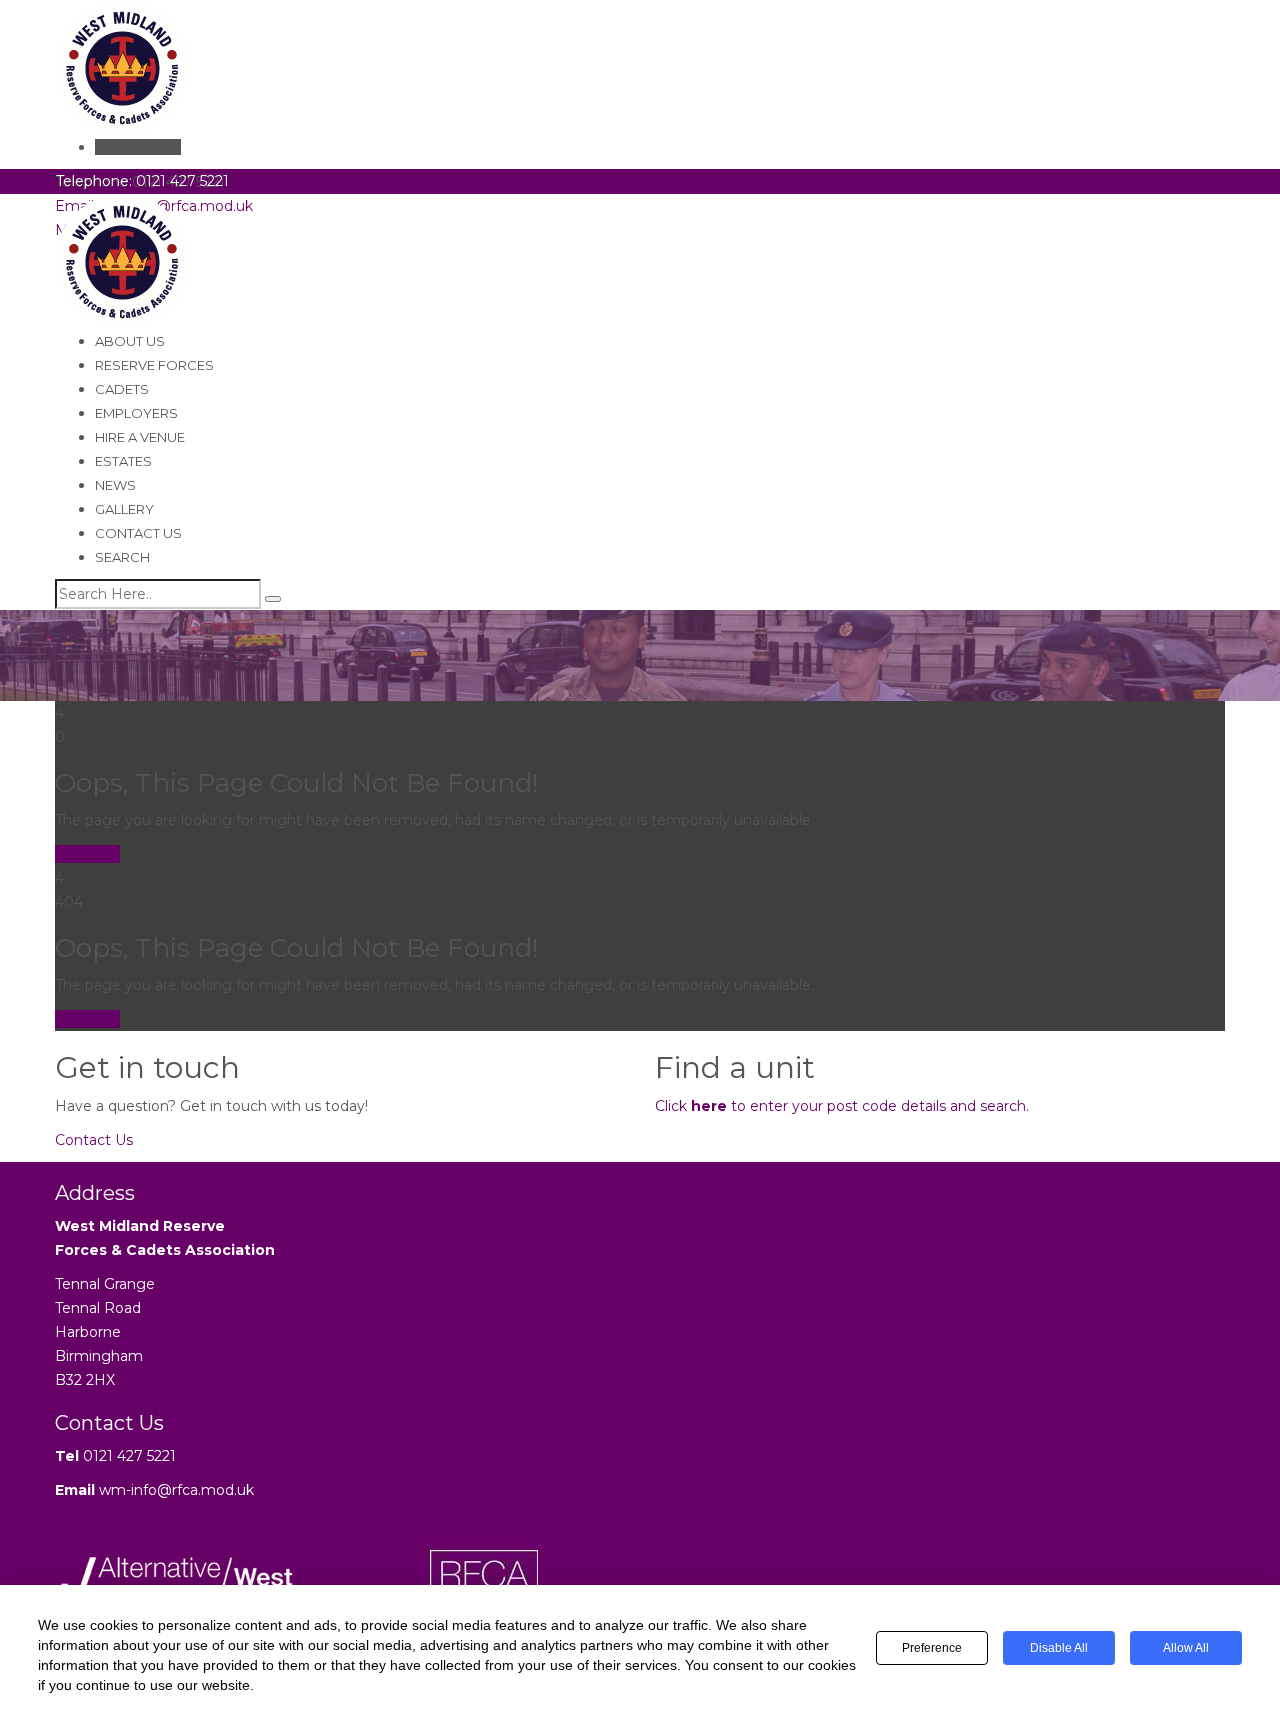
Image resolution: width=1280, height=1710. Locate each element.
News (115, 485)
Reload (93, 854)
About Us (130, 341)
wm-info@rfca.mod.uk (176, 1490)
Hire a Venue (140, 437)
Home (77, 689)
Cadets (122, 389)
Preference (932, 1648)
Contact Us (138, 533)
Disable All (1059, 1648)
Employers (136, 413)
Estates (123, 461)
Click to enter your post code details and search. (842, 1106)
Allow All (1186, 1648)
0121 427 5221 (129, 1456)
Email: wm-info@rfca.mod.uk (333, 181)
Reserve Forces (154, 365)
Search (122, 557)
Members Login (494, 181)
